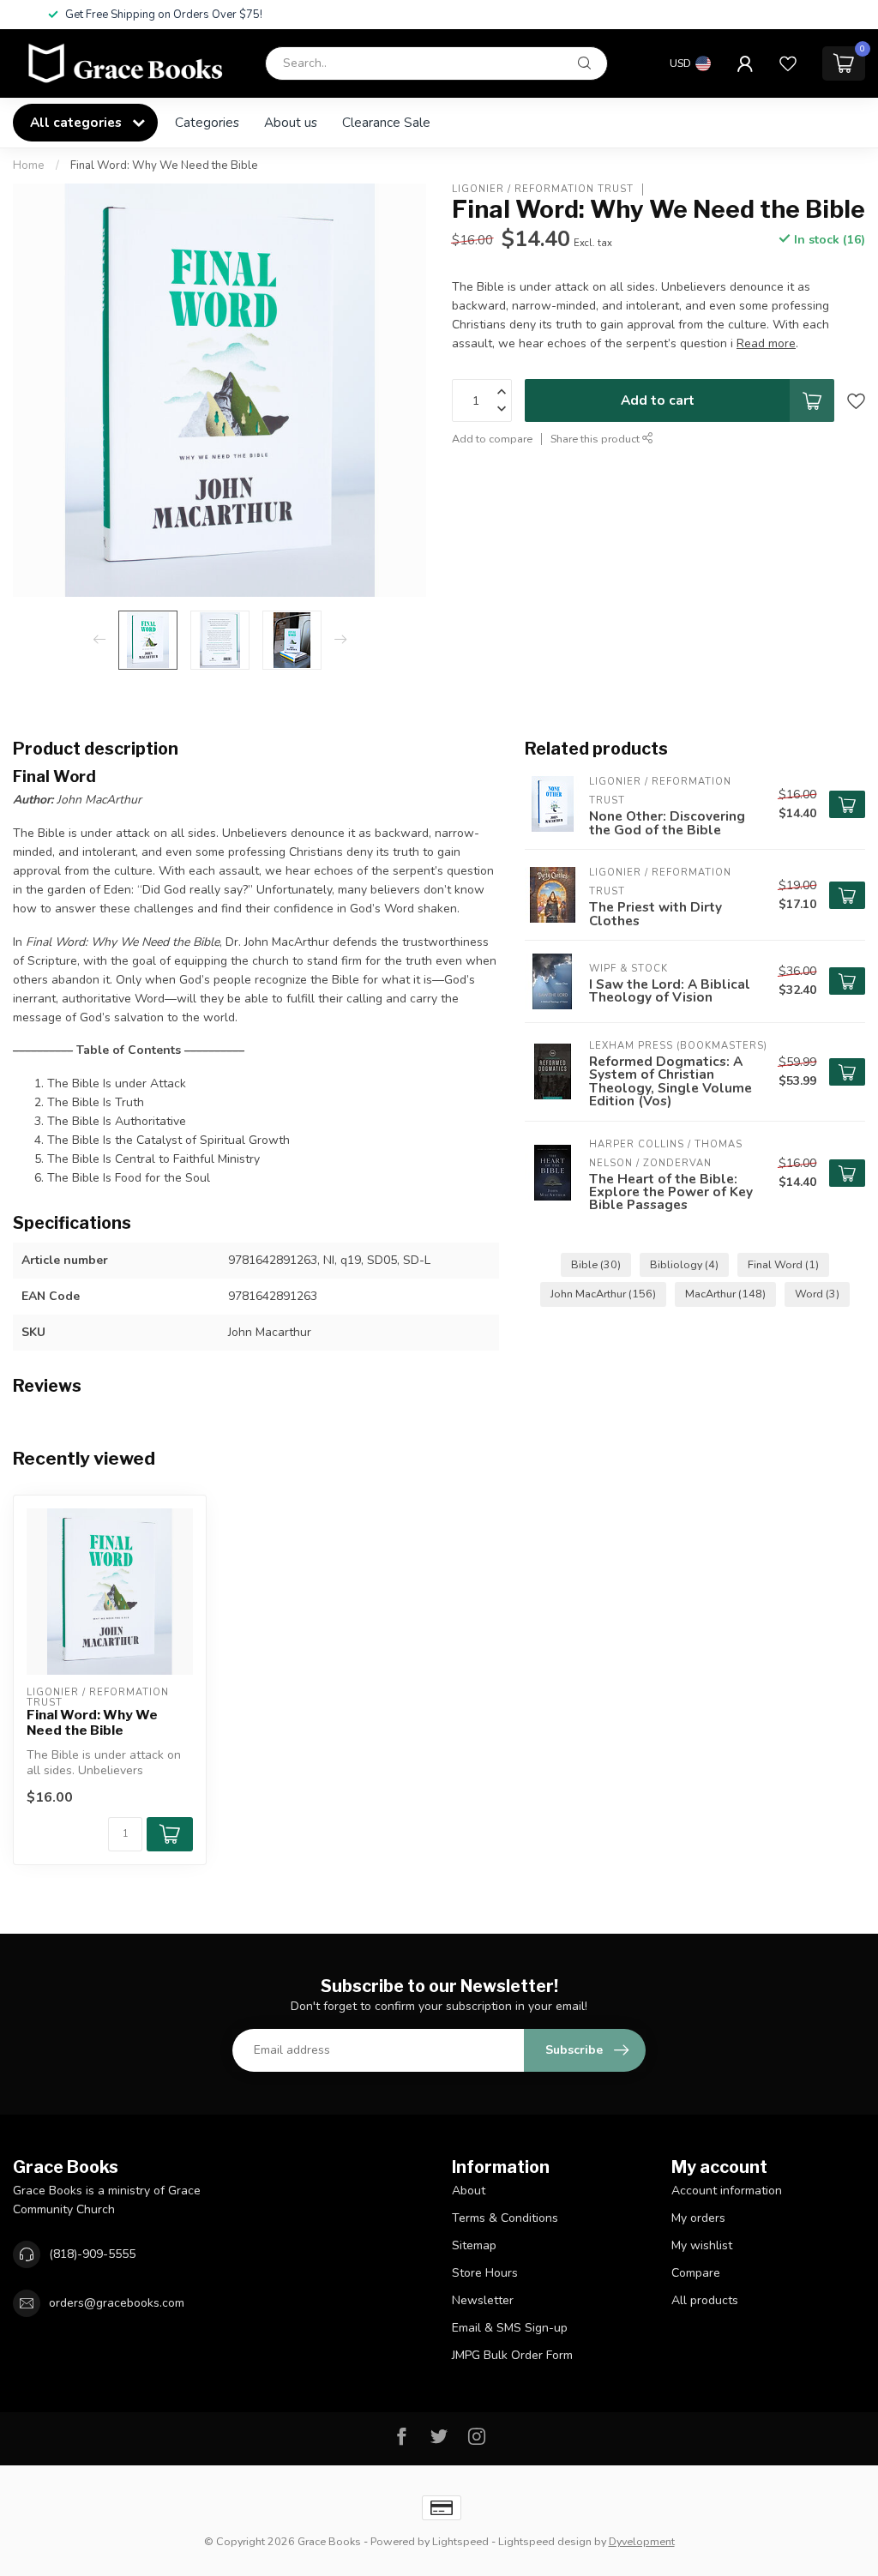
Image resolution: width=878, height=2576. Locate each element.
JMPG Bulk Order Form (512, 2355)
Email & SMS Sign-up (510, 2328)
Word (817, 1294)
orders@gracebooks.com (117, 2303)
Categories (207, 122)
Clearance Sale (386, 122)
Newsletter (483, 2300)
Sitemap (474, 2245)
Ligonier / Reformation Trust (543, 189)
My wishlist (702, 2245)
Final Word (783, 1264)
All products (705, 2300)
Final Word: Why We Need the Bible (164, 166)
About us (291, 122)
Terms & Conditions (505, 2218)
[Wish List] (788, 63)
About (469, 2191)
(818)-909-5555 (92, 2254)
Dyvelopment (642, 2541)
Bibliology (684, 1264)
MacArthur (725, 1294)
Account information (727, 2191)
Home (29, 166)
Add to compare (492, 439)
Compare (696, 2273)
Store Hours (485, 2273)
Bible (596, 1264)
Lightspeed (460, 2541)
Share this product (596, 439)
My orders (698, 2218)
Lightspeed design (545, 2541)
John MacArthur (603, 1294)
